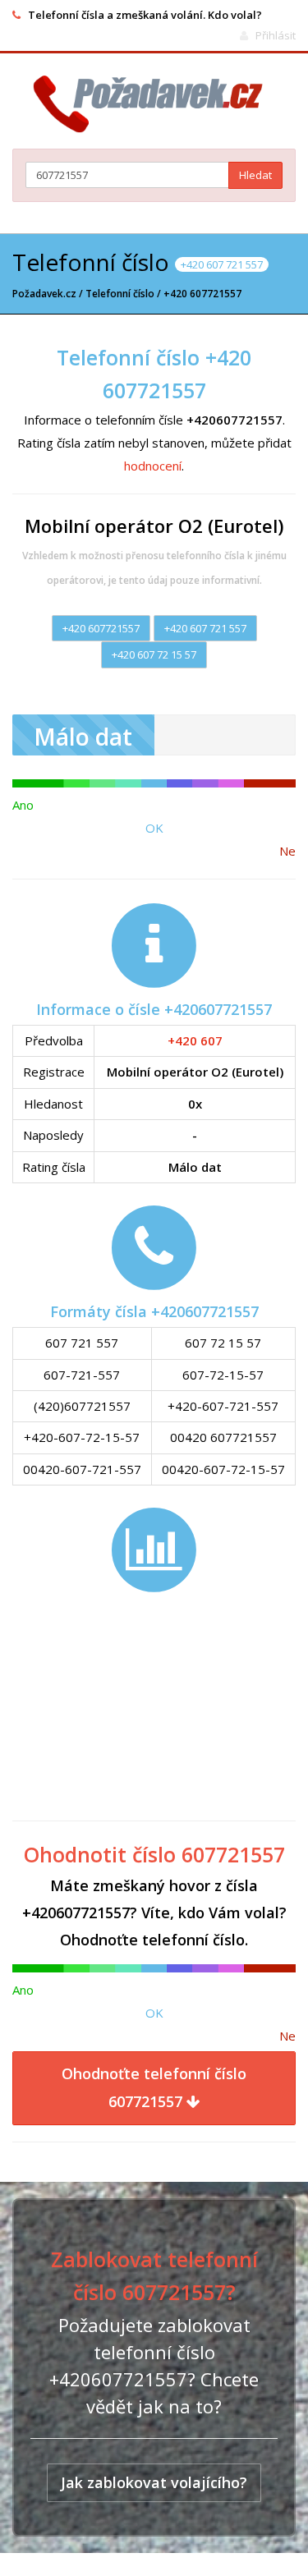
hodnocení (153, 466)
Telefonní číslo (120, 294)
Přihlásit (276, 35)
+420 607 (195, 1040)
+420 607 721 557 (205, 628)
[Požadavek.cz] (154, 104)
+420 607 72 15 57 (154, 654)
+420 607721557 (101, 628)
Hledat (255, 175)
